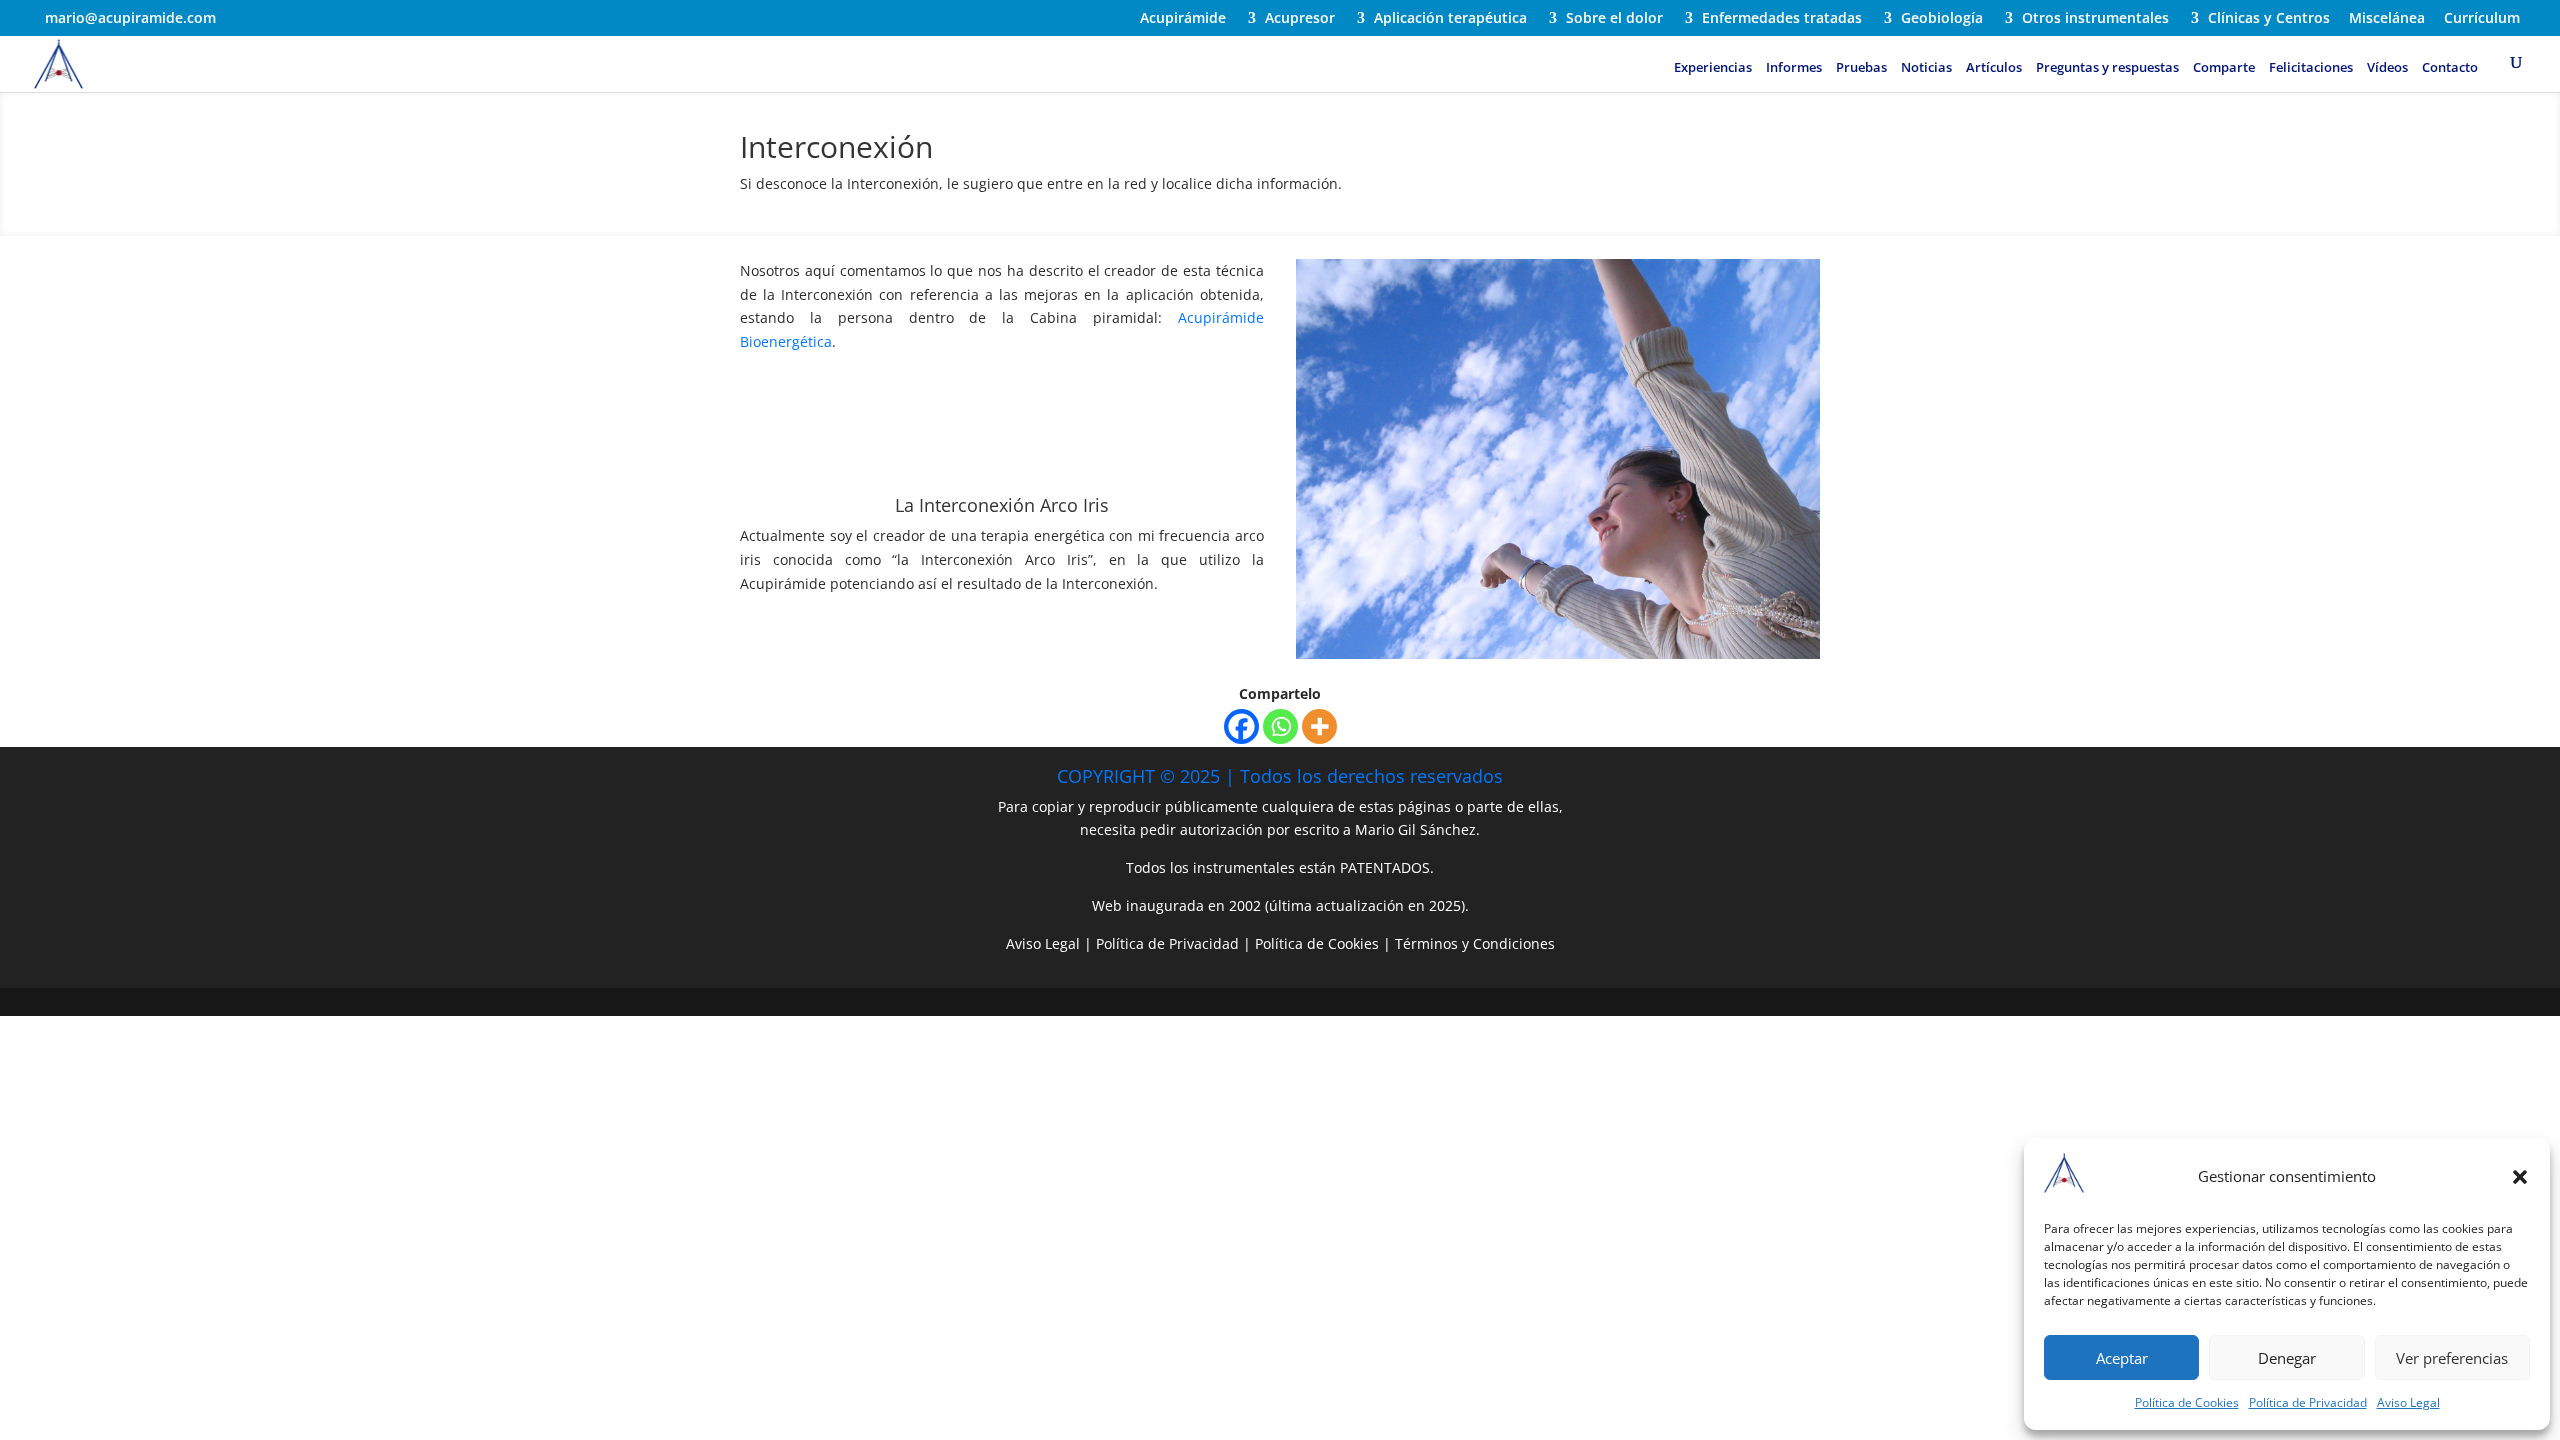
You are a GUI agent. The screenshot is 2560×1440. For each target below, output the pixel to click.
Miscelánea (2387, 19)
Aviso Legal (2408, 1402)
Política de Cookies (2187, 1402)
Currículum (2482, 19)
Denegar (2287, 1358)
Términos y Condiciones (1475, 943)
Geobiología (1942, 19)
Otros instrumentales (2095, 19)
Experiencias (1713, 68)
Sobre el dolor (1614, 19)
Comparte (2224, 68)
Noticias (1926, 68)
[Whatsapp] (1280, 726)
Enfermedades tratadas (1782, 19)
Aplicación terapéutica (1450, 19)
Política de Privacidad (2308, 1402)
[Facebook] (1241, 726)
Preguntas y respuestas (2107, 68)
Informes (1794, 68)
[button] (2520, 1177)
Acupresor (1300, 19)
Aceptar (2122, 1358)
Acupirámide (1183, 19)
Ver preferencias (2452, 1358)
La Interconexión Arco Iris (1002, 505)
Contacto (2450, 68)
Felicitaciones (2311, 68)
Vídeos (2387, 68)
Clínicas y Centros (2269, 19)
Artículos (1994, 68)
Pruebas (1861, 68)
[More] (1319, 726)
